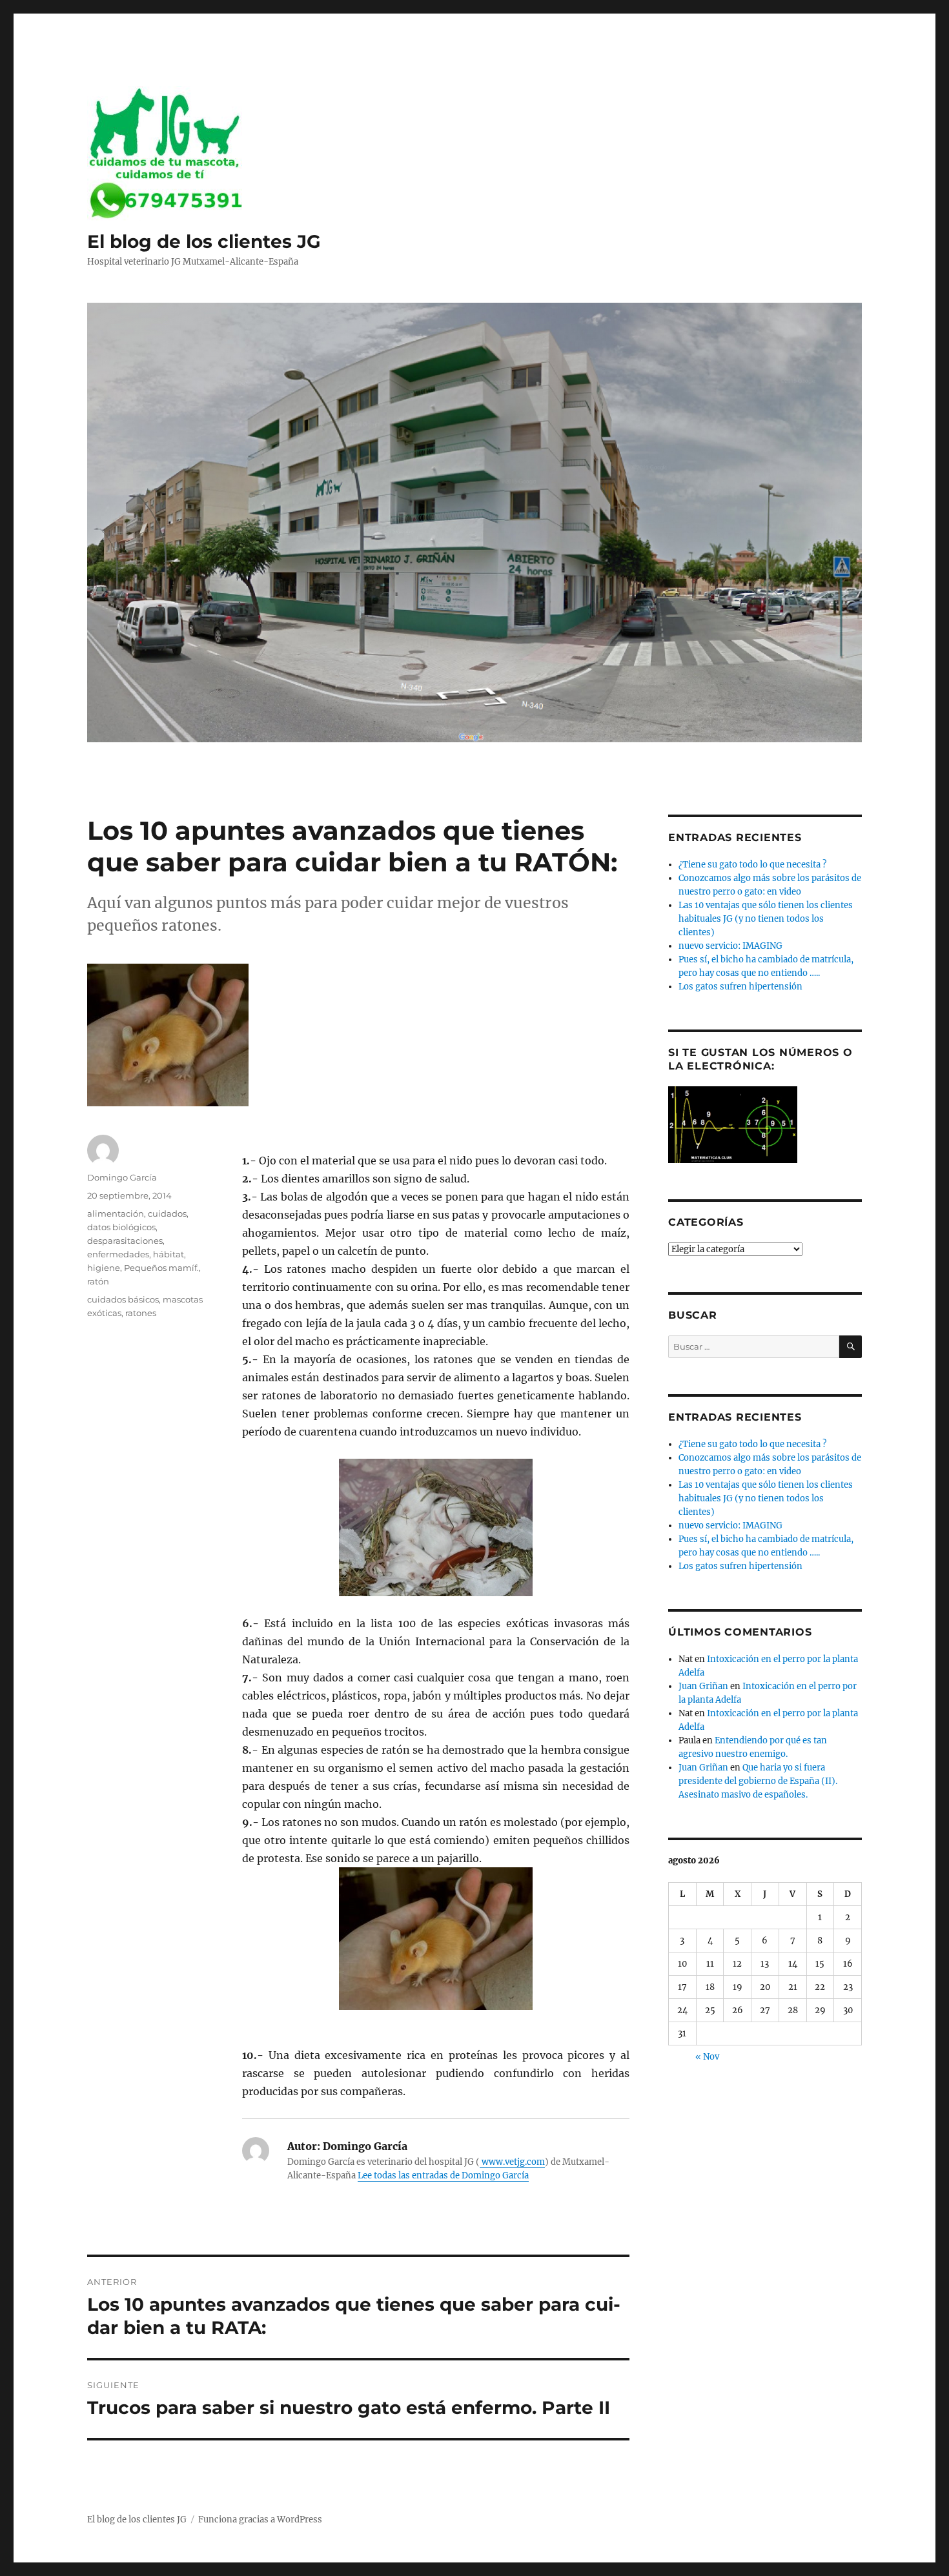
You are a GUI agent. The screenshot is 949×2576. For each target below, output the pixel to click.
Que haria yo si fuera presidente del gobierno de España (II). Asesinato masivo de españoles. (758, 1781)
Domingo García (122, 1177)
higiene (104, 1268)
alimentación (116, 1213)
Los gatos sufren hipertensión (740, 987)
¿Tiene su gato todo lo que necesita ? (752, 865)
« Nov (707, 2057)
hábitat (168, 1254)
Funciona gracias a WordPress (260, 2520)
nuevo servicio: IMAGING (730, 946)
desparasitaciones (125, 1241)
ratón (98, 1281)
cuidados (167, 1213)
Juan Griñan (703, 1686)
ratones (141, 1313)
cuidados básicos (123, 1299)
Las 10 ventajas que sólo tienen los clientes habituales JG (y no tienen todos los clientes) (766, 919)
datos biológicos (121, 1227)
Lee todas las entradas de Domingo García (443, 2175)
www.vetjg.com (512, 2162)
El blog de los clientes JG (204, 241)
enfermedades (118, 1254)
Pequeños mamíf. (161, 1268)
